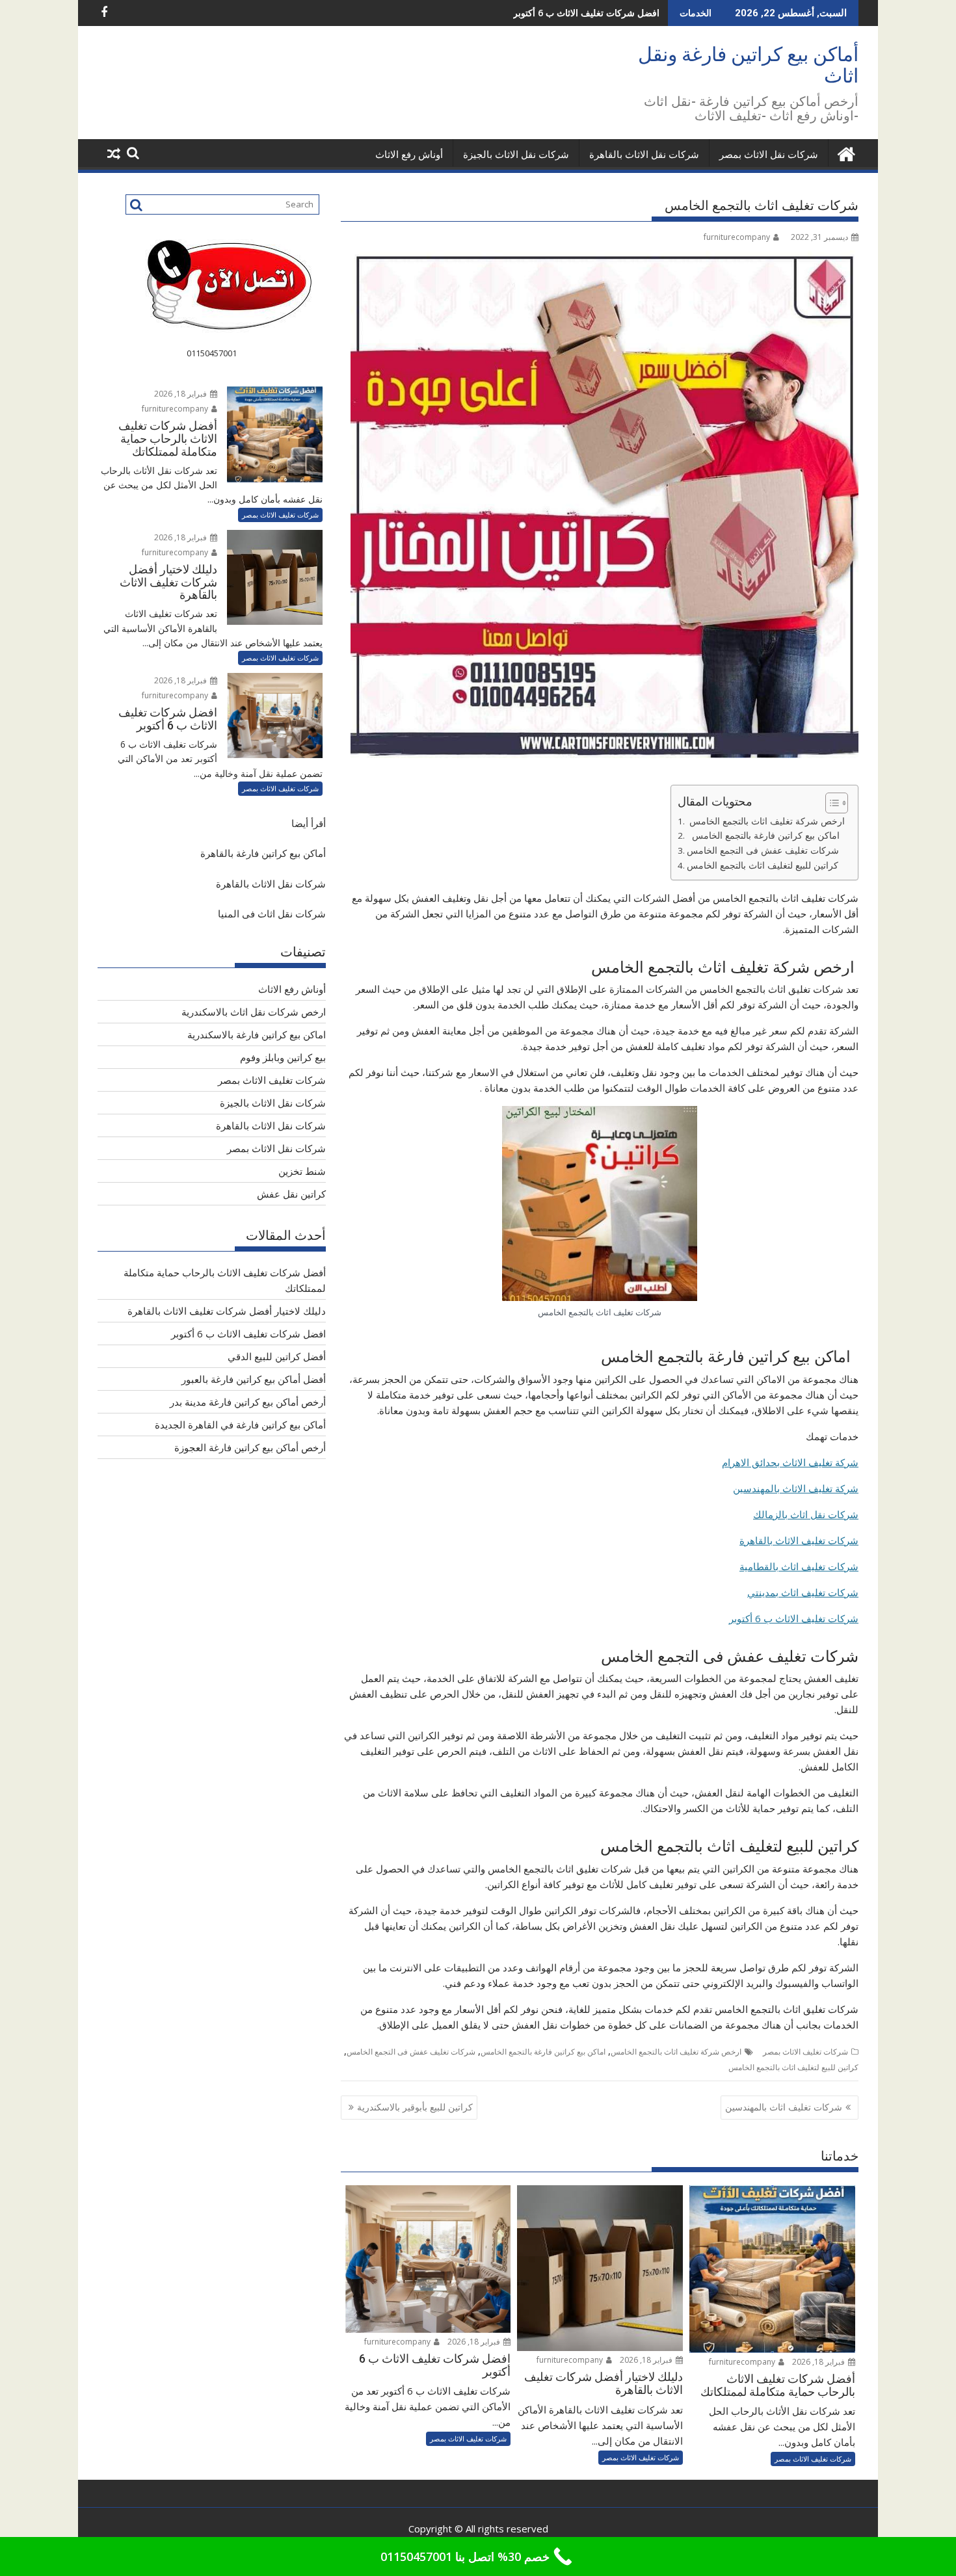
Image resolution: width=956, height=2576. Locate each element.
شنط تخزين (302, 1171)
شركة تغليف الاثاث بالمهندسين (796, 1488)
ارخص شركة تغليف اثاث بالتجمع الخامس (766, 821)
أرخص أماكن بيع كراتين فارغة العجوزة (250, 1447)
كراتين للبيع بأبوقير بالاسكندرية (415, 2107)
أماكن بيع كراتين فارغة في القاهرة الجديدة (240, 1425)
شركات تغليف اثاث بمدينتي (803, 1592)
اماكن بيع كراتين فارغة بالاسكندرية (257, 1034)
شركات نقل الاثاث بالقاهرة (644, 155)
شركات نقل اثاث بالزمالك (806, 1514)
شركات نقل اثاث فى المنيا (272, 913)
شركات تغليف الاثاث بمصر (805, 2052)
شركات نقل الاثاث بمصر (769, 155)
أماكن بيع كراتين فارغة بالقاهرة (263, 853)
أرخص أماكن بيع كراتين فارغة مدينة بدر (248, 1402)
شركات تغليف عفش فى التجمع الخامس (765, 850)
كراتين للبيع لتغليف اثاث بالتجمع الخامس (765, 865)
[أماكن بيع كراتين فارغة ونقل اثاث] (846, 152)
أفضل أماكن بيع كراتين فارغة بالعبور (254, 1379)
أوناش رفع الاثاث (409, 155)
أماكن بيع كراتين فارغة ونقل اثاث (748, 65)
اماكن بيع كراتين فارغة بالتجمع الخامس (766, 835)
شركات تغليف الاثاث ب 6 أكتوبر (794, 1618)
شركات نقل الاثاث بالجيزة (516, 155)
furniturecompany (737, 237)
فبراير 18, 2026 (819, 2362)
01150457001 (212, 353)
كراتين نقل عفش (291, 1194)
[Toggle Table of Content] (830, 803)
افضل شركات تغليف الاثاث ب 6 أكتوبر (586, 13)
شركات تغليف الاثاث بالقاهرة (799, 1540)
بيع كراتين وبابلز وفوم (283, 1057)
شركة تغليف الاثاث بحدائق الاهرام (790, 1462)
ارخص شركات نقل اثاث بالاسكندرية (254, 1012)
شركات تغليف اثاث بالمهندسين (784, 2107)
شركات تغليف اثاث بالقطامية (799, 1566)
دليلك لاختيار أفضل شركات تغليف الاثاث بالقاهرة (227, 1311)
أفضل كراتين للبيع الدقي (277, 1356)
